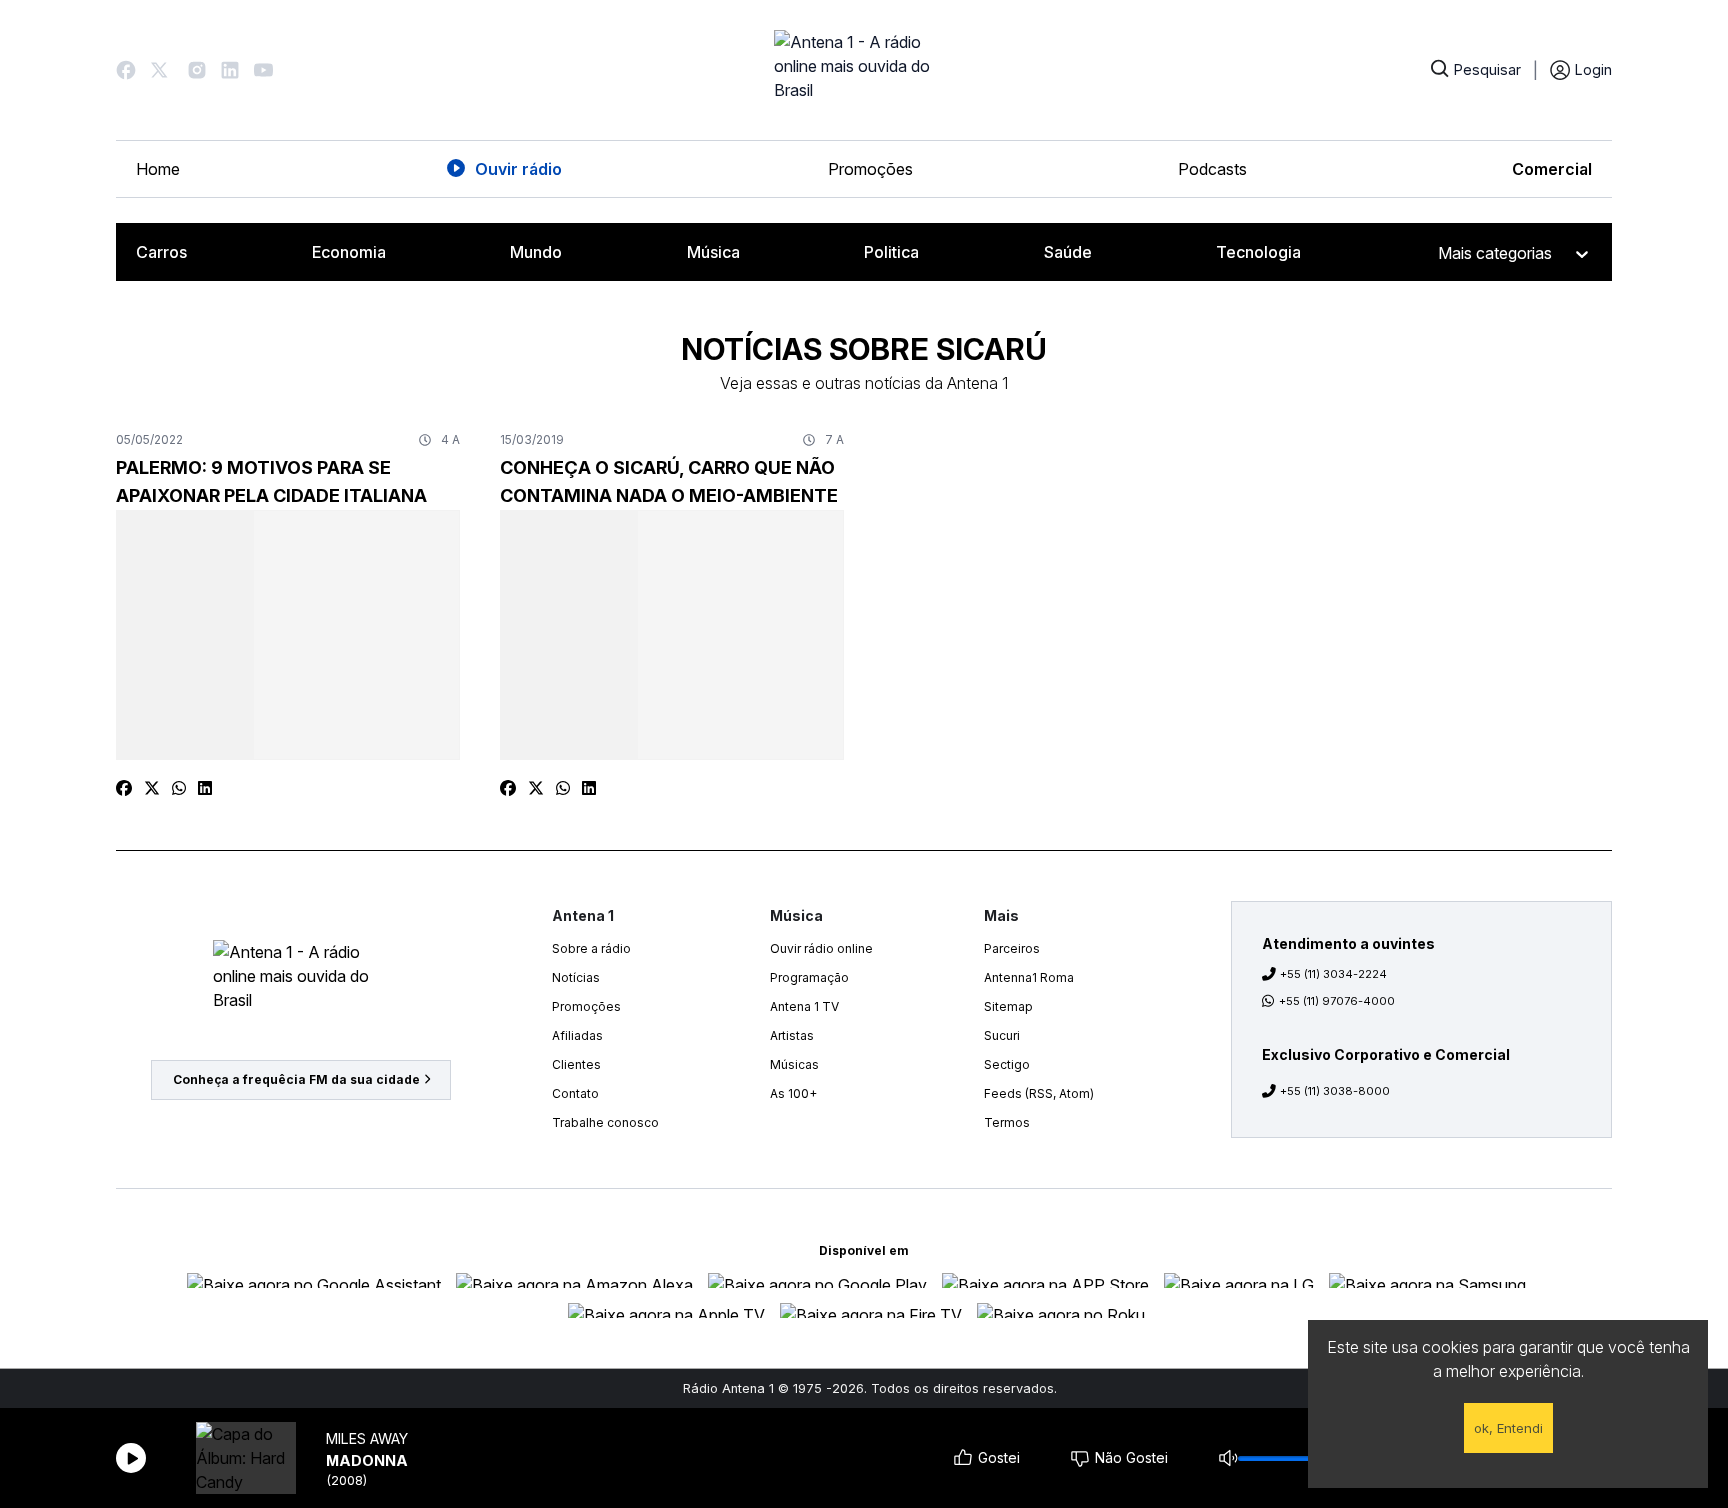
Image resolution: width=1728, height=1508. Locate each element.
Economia (349, 252)
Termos (1007, 1122)
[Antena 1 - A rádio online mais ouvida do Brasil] (864, 70)
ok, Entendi (1508, 1428)
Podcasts (1212, 169)
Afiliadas (577, 1035)
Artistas (792, 1035)
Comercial (1552, 169)
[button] (126, 70)
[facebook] (124, 788)
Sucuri (1002, 1035)
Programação (809, 977)
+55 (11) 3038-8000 (1335, 1091)
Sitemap (1008, 1006)
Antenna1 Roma (1029, 977)
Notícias (576, 977)
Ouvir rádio (518, 169)
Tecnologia (1258, 252)
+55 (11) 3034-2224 (1333, 974)
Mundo (536, 252)
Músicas (794, 1064)
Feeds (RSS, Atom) (1039, 1093)
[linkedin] (205, 788)
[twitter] (152, 788)
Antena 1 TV (804, 1006)
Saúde (1068, 252)
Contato (575, 1093)
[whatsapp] (179, 788)
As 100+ (793, 1093)
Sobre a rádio (591, 948)
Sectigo (1007, 1064)
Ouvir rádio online (821, 948)
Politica (891, 252)
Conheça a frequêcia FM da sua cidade (296, 1079)
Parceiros (1012, 948)
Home (158, 169)
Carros (161, 252)
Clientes (576, 1064)
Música (713, 252)
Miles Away (367, 1438)
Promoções (870, 169)
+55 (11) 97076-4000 (1337, 1001)
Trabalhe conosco (605, 1122)
